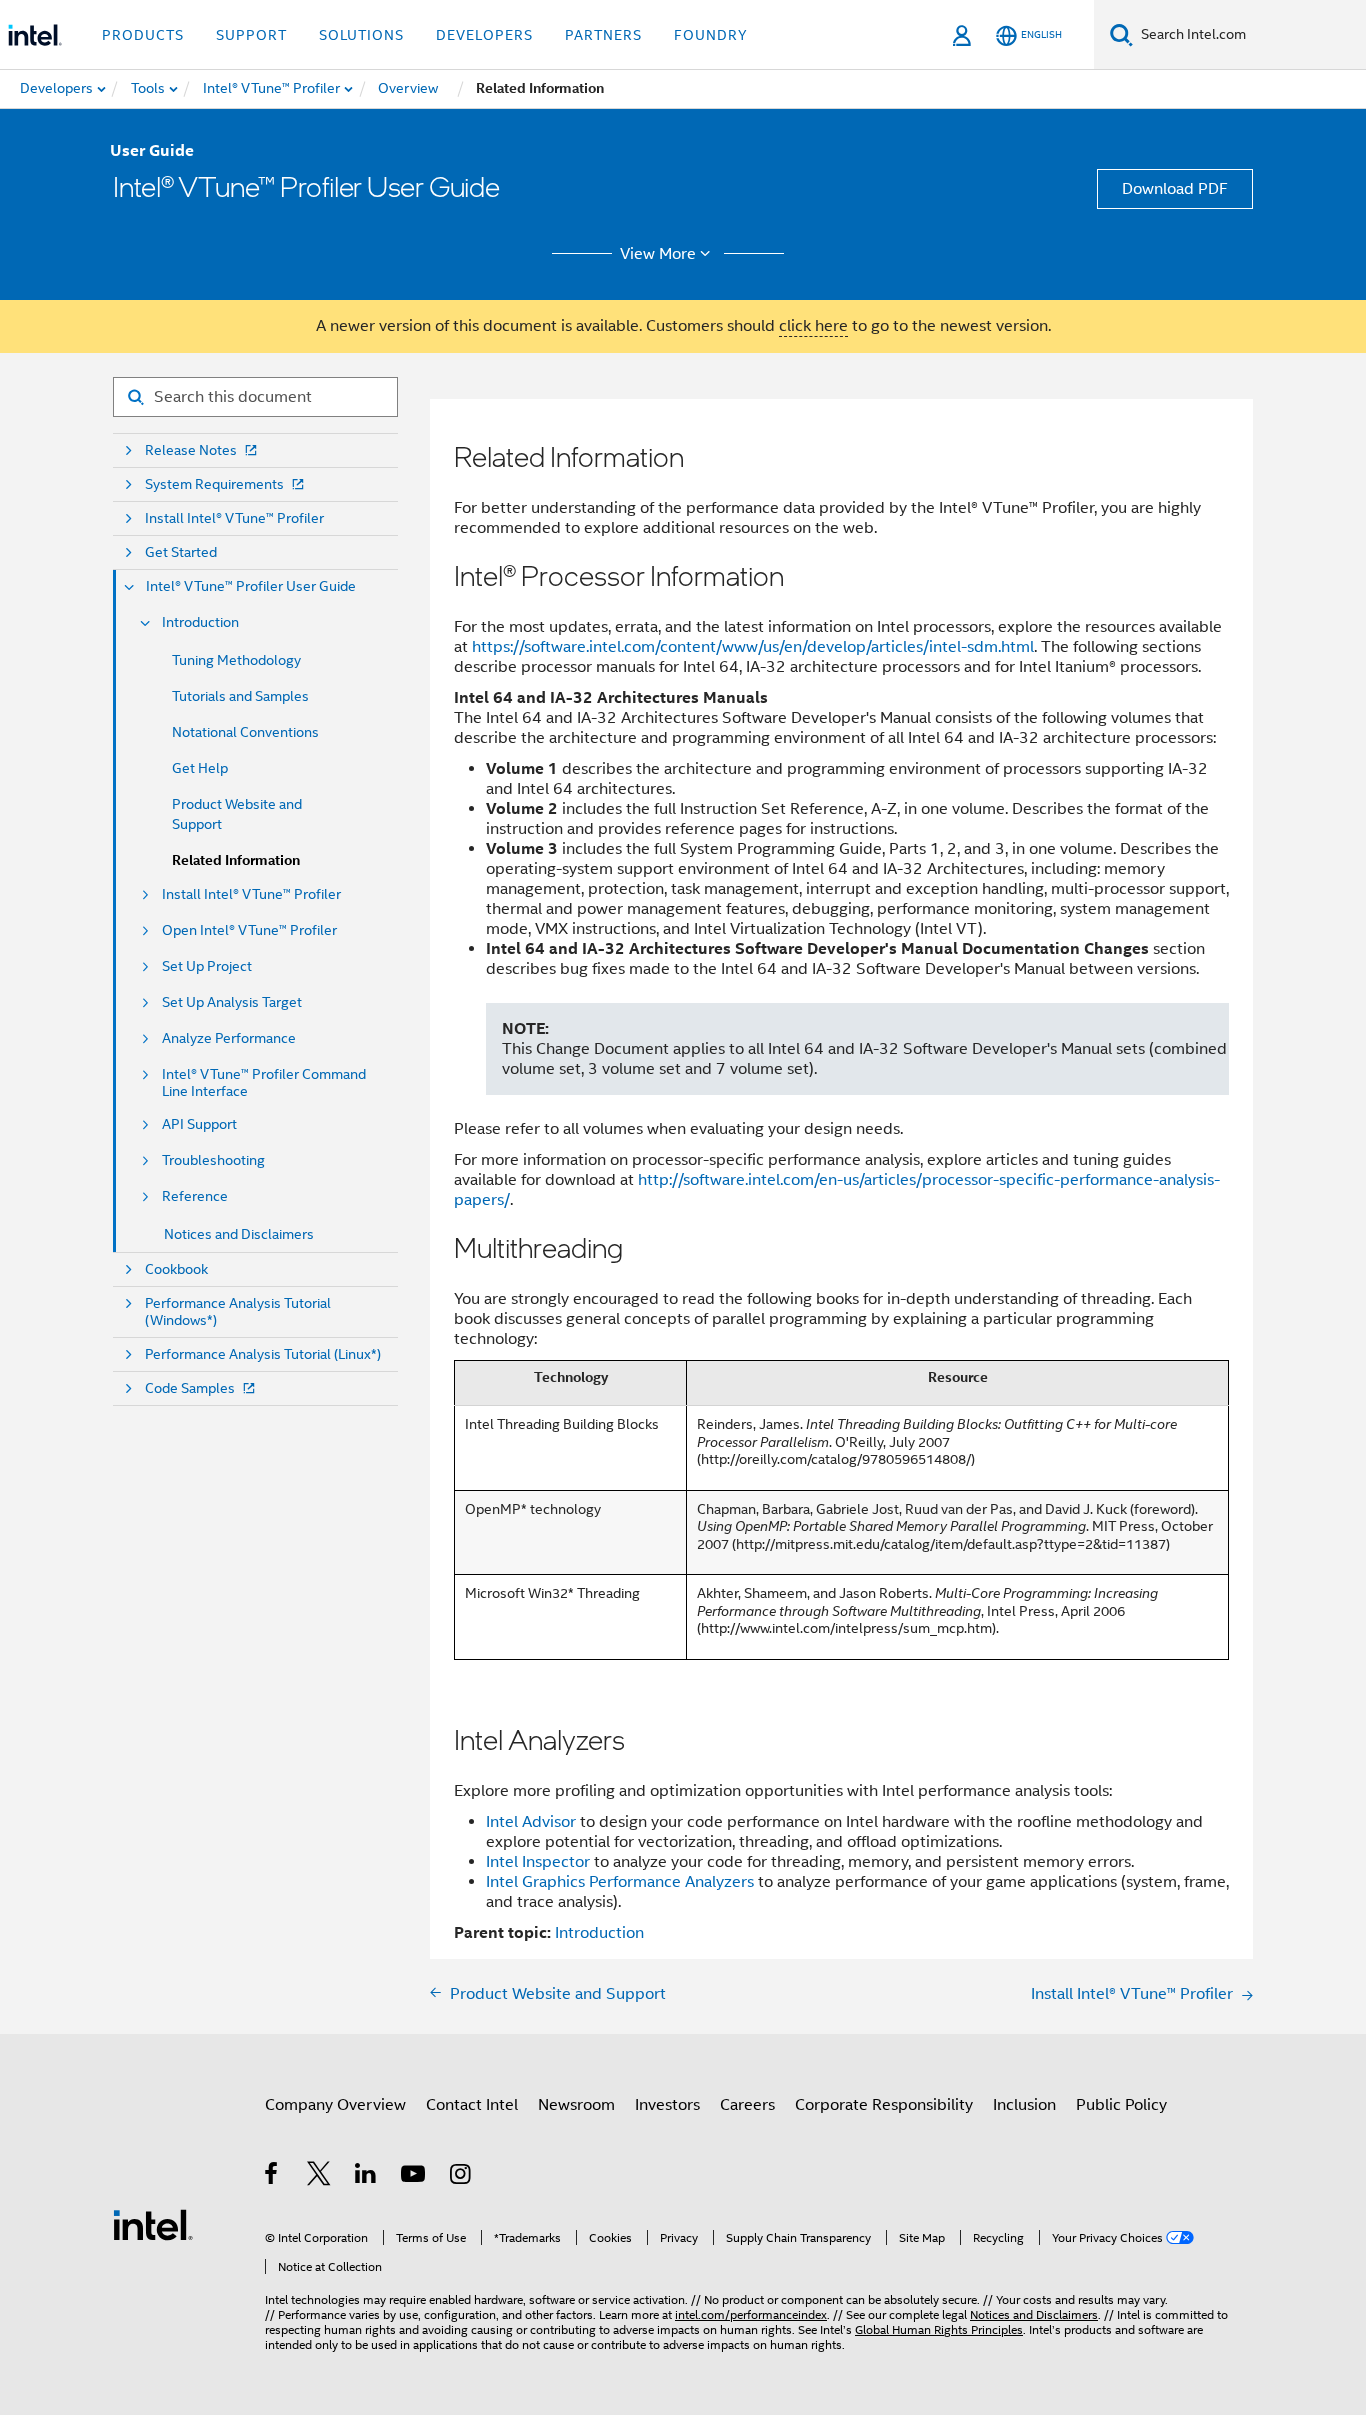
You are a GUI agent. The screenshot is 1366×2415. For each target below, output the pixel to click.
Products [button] (143, 35)
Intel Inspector (538, 1862)
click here (813, 326)
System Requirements (214, 484)
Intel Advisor (531, 1822)
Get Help (200, 768)
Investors (667, 2105)
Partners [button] (603, 35)
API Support (199, 1124)
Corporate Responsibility (884, 2105)
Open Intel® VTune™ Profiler (249, 930)
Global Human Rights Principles (939, 2329)
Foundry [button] (711, 35)
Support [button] (251, 35)
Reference (195, 1196)
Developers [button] (484, 35)
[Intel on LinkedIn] (366, 2177)
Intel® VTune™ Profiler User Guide (251, 586)
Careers (747, 2105)
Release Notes (191, 450)
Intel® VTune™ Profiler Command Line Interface (264, 1083)
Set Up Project (207, 966)
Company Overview (335, 2105)
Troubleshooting (213, 1160)
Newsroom (576, 2105)
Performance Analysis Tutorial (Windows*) (238, 1312)
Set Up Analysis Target (232, 1002)
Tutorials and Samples (240, 696)
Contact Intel (472, 2105)
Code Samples (190, 1388)
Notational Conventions (245, 732)
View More (658, 254)
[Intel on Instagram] (461, 2177)
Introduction (200, 622)
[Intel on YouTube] (414, 2177)
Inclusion (1024, 2105)
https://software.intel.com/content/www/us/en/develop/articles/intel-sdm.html (753, 647)
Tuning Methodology (236, 660)
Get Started (181, 552)
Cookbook (176, 1269)
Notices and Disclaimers (239, 1234)
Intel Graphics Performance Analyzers (620, 1882)
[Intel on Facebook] (272, 2177)
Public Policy (1121, 2105)
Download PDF (1175, 189)
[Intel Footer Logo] (153, 2224)
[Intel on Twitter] (319, 2177)
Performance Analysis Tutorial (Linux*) (263, 1354)
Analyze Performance (229, 1038)
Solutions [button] (361, 35)
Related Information (236, 860)
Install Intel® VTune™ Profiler (234, 518)
